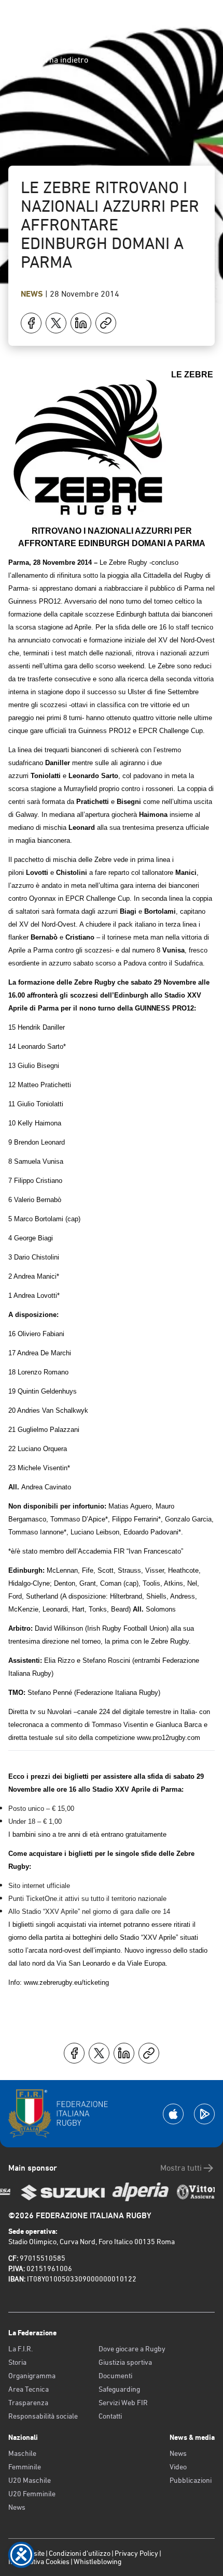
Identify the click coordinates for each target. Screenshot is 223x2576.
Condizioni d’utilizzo (80, 2553)
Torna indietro (63, 60)
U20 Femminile (32, 2494)
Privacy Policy (136, 2553)
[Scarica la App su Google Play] (204, 2114)
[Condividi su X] (56, 323)
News (33, 294)
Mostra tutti (181, 2168)
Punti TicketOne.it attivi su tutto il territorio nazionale (87, 1899)
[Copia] (106, 323)
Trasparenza (28, 2403)
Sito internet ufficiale (39, 1886)
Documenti (115, 2376)
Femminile (25, 2467)
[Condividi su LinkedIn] (81, 323)
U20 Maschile (30, 2480)
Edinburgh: (26, 1570)
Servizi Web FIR (123, 2403)
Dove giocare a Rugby (132, 2349)
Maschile (22, 2453)
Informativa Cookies (39, 2562)
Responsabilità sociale (43, 2416)
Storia (17, 2362)
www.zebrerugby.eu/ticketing (66, 1982)
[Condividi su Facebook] (31, 323)
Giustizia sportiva (125, 2362)
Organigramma (32, 2376)
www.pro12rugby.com (169, 1738)
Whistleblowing (97, 2562)
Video (178, 2467)
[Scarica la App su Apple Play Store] (173, 2114)
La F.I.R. (20, 2349)
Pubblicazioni (191, 2480)
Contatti (110, 2416)
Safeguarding (119, 2389)
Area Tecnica (29, 2389)
